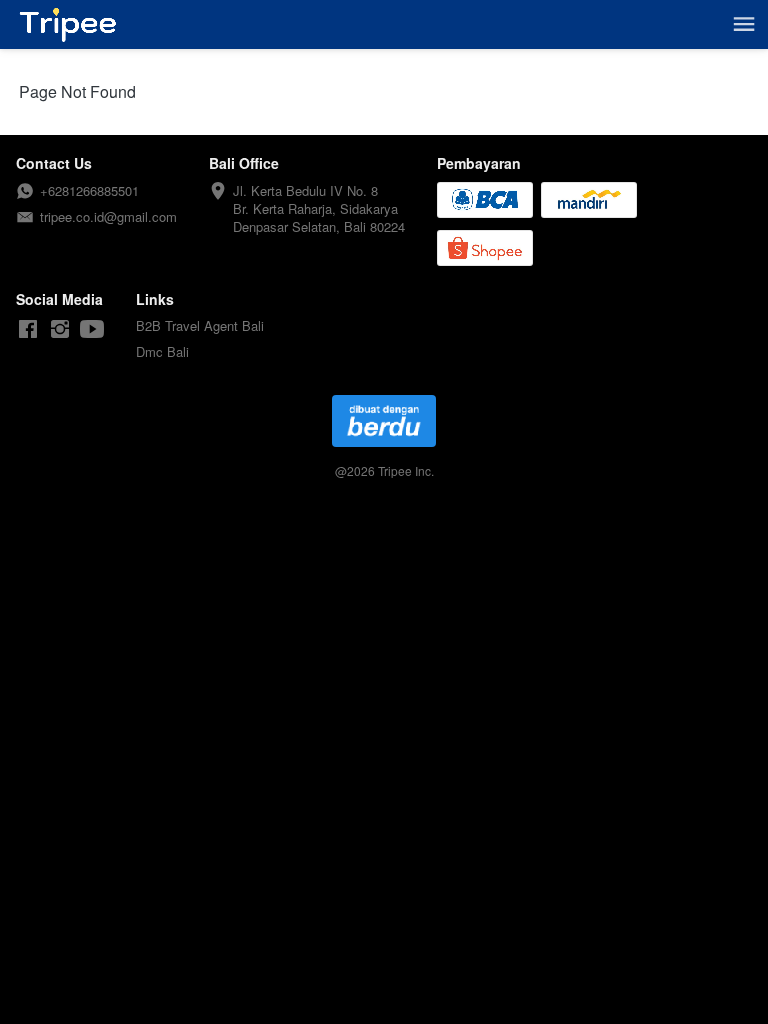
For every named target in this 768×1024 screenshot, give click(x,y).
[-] (28, 329)
